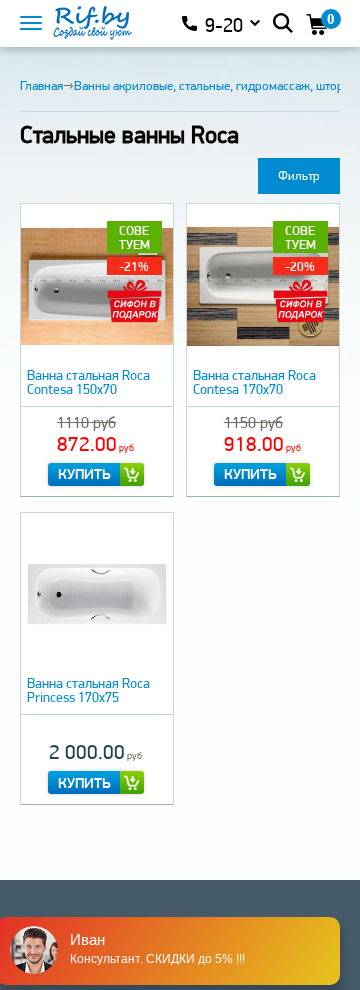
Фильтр (299, 175)
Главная (41, 85)
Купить (84, 474)
